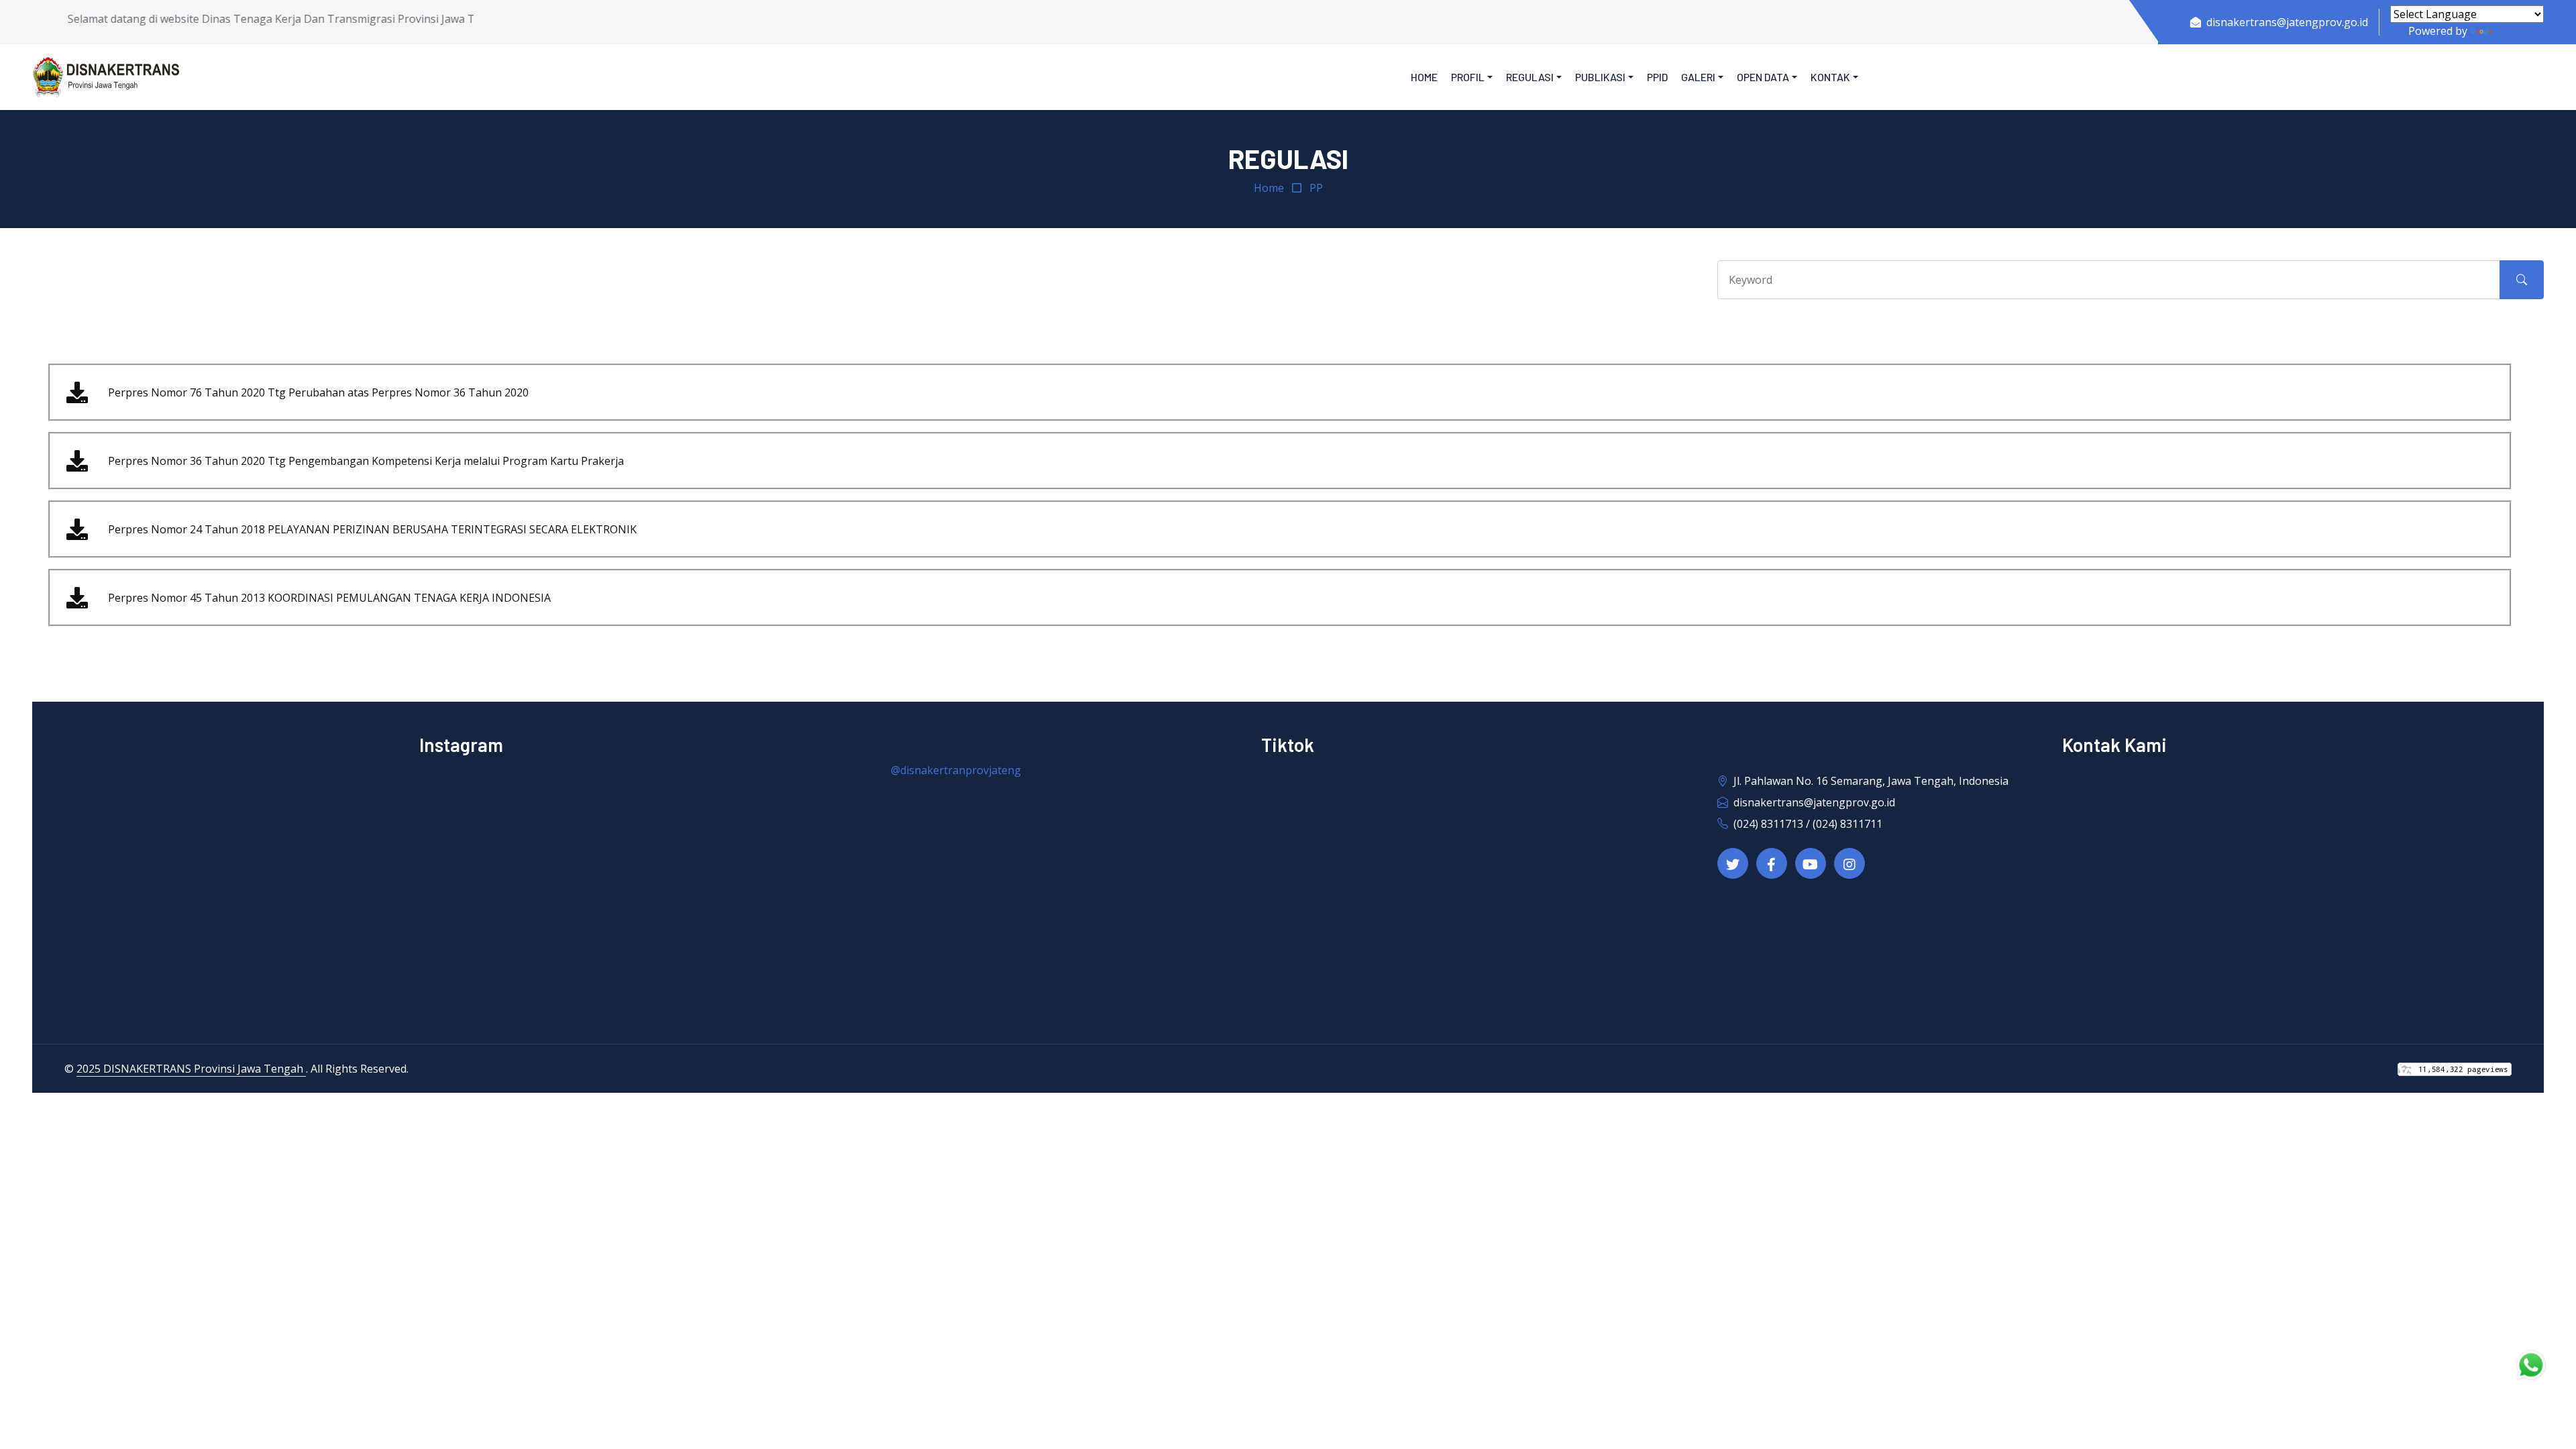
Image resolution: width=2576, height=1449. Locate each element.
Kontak (1830, 77)
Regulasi (1530, 77)
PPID (1657, 77)
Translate (2519, 31)
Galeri (1698, 77)
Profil (1468, 77)
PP (1316, 188)
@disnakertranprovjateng (956, 770)
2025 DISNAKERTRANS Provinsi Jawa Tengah (191, 1069)
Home (1424, 77)
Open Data (1763, 77)
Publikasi (1600, 77)
